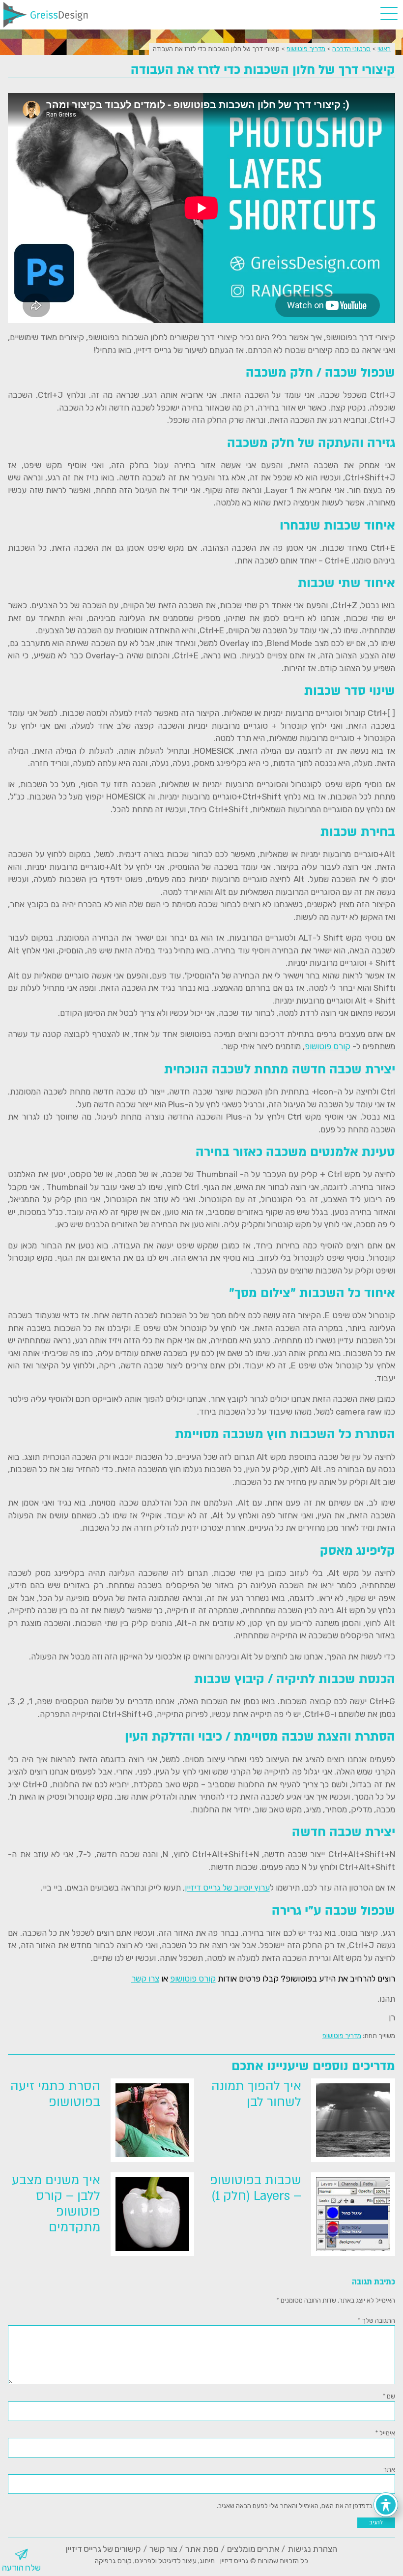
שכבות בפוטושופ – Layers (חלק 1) (256, 2188)
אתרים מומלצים (253, 2549)
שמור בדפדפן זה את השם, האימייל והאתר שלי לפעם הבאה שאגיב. (302, 2506)
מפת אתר (202, 2549)
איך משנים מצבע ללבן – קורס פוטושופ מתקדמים (56, 2204)
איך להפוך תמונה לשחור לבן (256, 2094)
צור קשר (163, 2549)
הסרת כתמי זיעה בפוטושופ (55, 2094)
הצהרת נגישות (312, 2549)
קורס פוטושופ (328, 1046)
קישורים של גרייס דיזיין (103, 2549)
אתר (389, 2469)
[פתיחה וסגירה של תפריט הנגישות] (386, 2505)
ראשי (384, 49)
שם (389, 2396)
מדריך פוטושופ (306, 49)
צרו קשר (145, 1979)
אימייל (385, 2433)
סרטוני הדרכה (351, 49)
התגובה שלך (376, 2320)
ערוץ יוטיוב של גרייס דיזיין (227, 1888)
